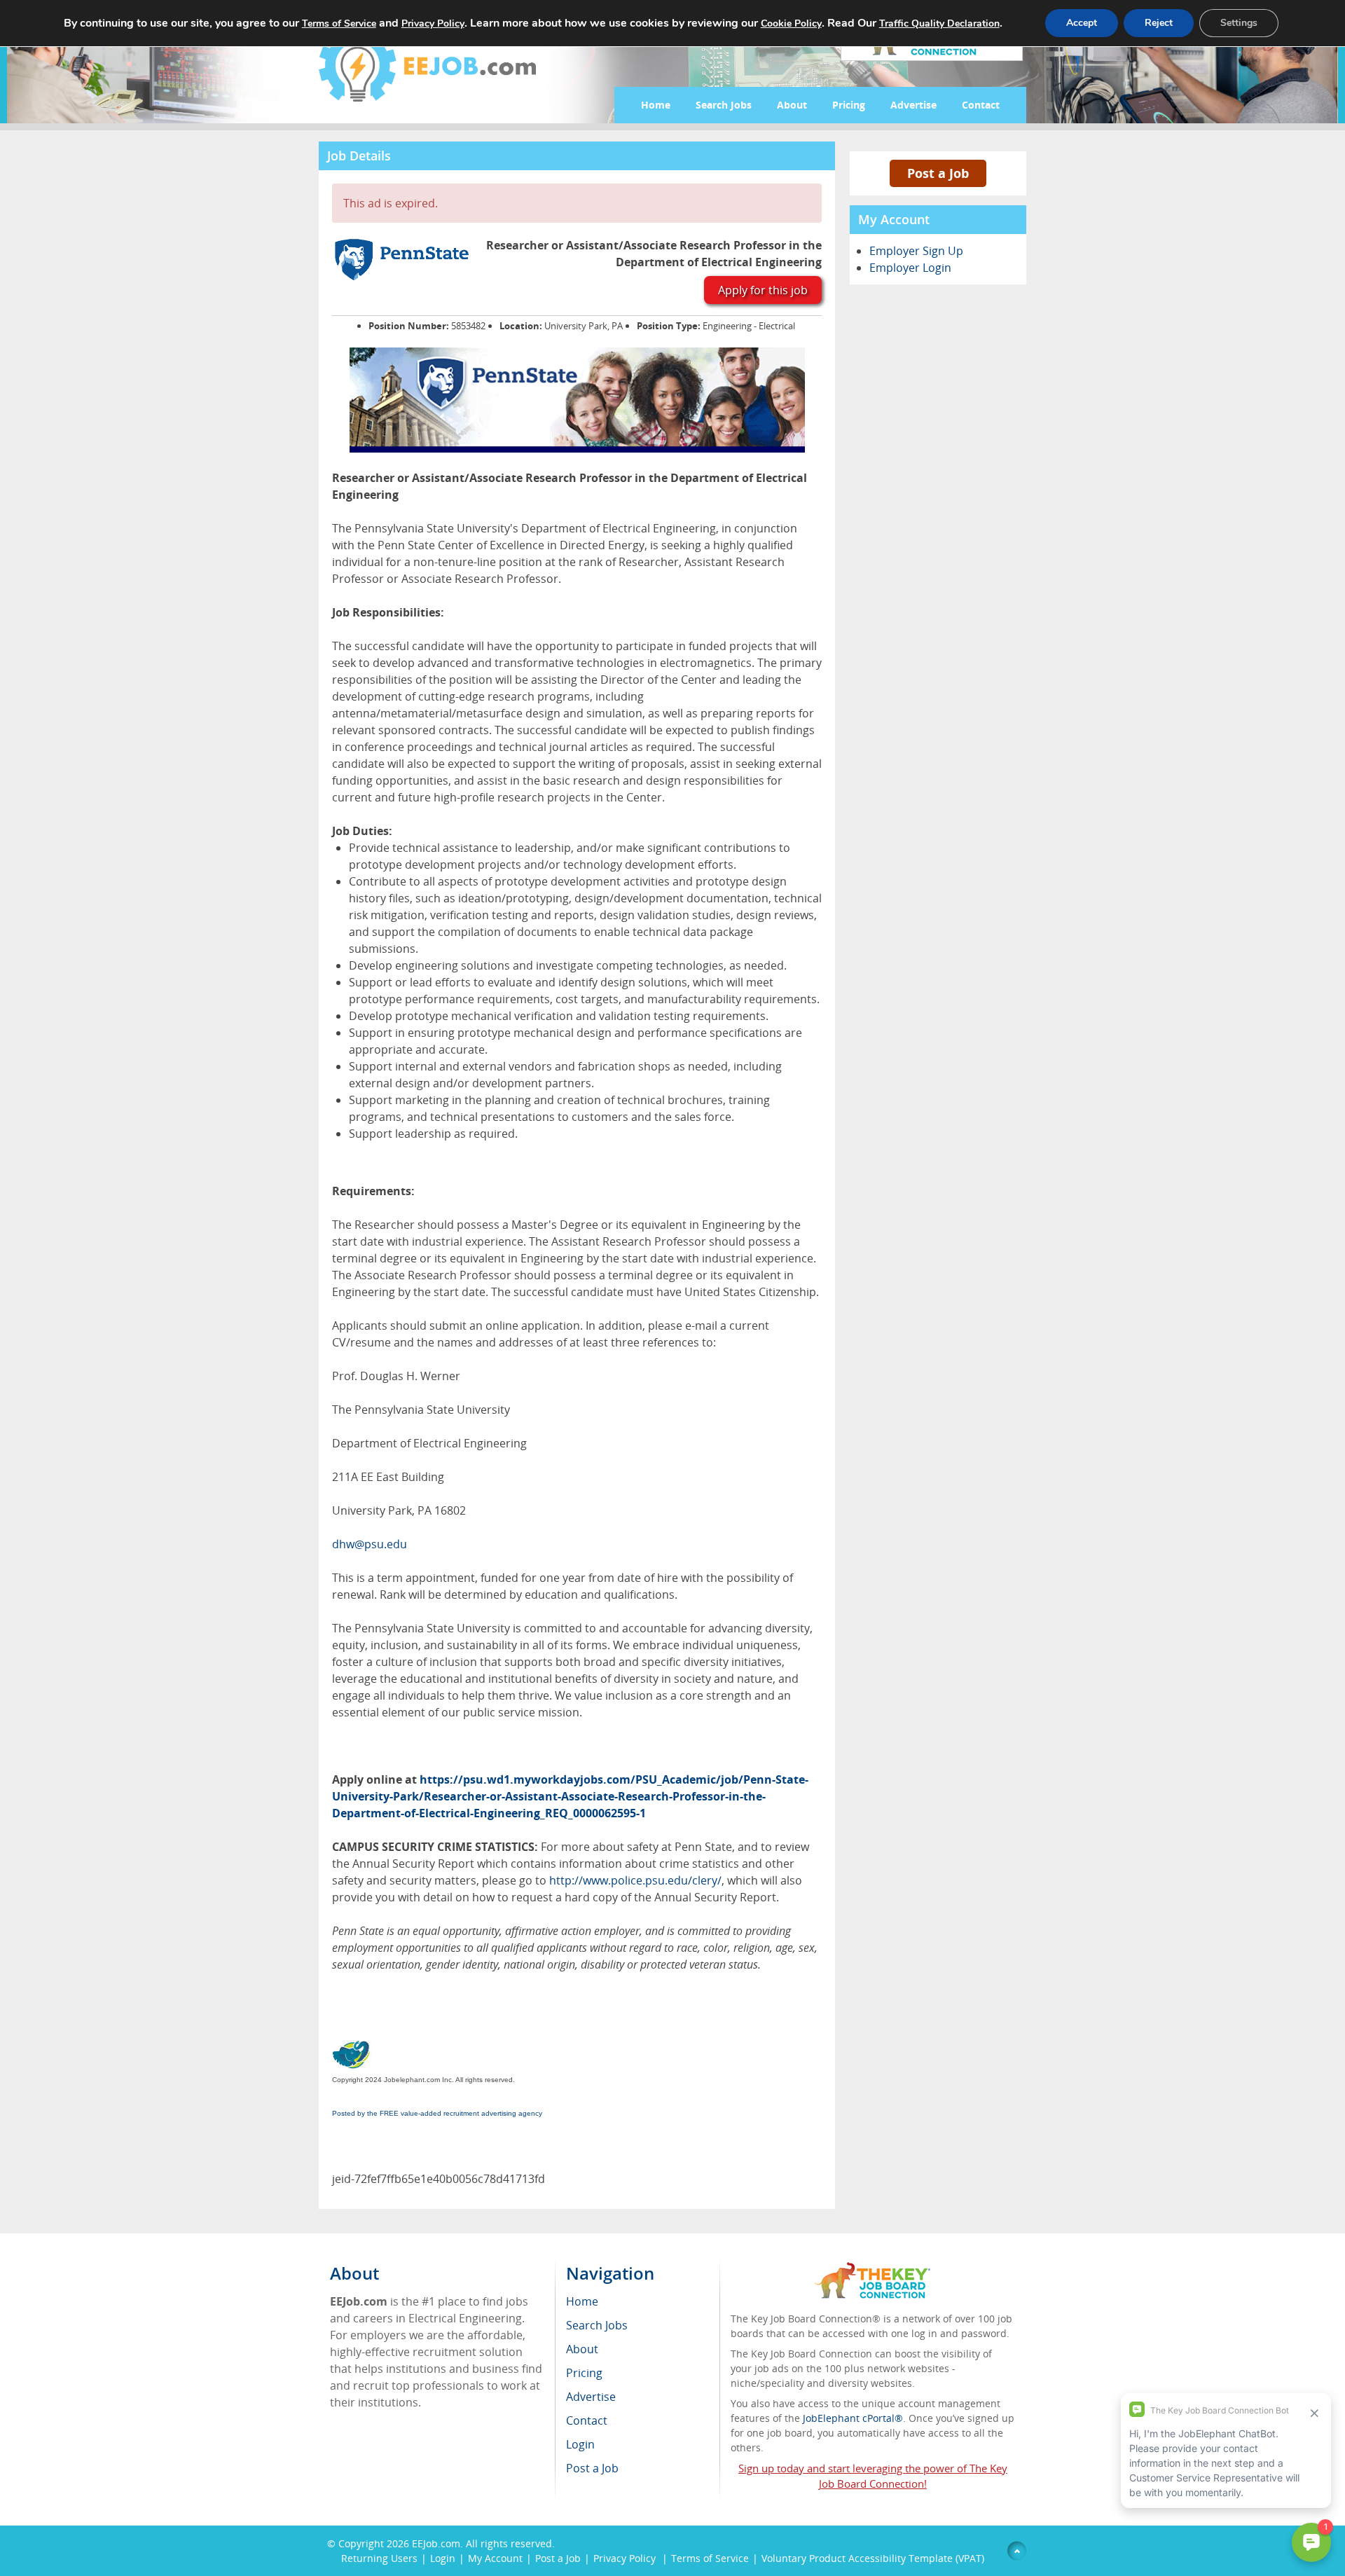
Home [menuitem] (582, 2301)
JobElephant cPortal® (853, 2418)
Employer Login (910, 268)
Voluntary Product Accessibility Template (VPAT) (873, 2558)
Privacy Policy (626, 2558)
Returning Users (379, 2558)
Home (656, 105)
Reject (1159, 23)
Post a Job (938, 173)
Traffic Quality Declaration (939, 23)
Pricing (849, 105)
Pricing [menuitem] (584, 2373)
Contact (981, 105)
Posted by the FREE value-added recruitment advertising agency (437, 2113)
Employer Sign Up (916, 251)
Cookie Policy (791, 23)
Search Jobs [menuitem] (597, 2325)
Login (443, 2558)
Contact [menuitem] (587, 2420)
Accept (1082, 23)
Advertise (913, 105)
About (792, 105)
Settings (1239, 23)
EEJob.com (436, 2543)
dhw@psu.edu (370, 1544)
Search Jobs (724, 105)
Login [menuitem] (580, 2444)
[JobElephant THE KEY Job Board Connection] (872, 2269)
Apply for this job (763, 290)
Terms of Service (710, 2558)
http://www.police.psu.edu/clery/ (635, 1880)
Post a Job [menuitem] (592, 2468)
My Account (495, 2558)
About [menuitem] (582, 2349)
